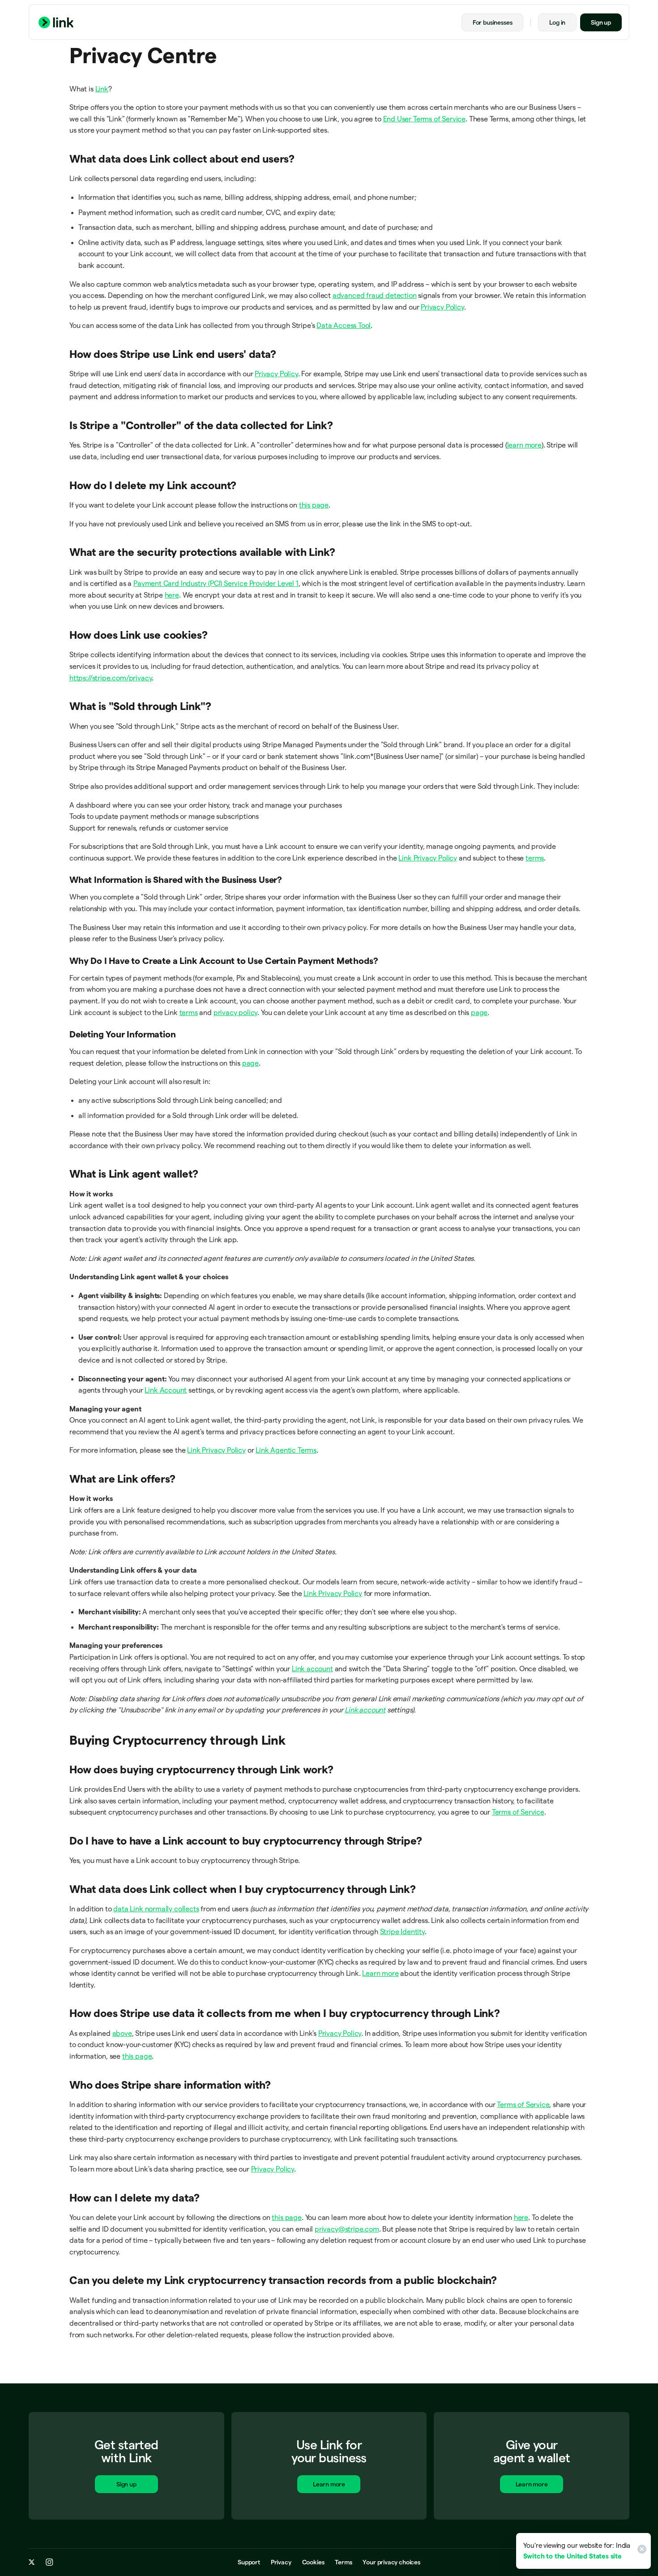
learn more (524, 445)
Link (102, 89)
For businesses (492, 22)
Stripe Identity (402, 1932)
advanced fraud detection (375, 295)
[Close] (641, 2551)
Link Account (166, 1390)
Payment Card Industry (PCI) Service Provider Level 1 (216, 583)
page (479, 1013)
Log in (557, 22)
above (122, 2033)
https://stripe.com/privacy (111, 678)
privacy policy (235, 1013)
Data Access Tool (344, 325)
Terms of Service (518, 1812)
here (172, 595)
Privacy (281, 2562)
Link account (312, 1669)
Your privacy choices (391, 2562)
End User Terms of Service (425, 119)
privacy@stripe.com (347, 2229)
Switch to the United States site (573, 2556)
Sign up (601, 22)
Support (249, 2562)
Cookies (313, 2562)
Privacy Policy (442, 307)
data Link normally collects (156, 1909)
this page (314, 505)
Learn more (380, 1973)
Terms (343, 2562)
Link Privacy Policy (428, 858)
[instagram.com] (49, 2562)
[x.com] (32, 2562)
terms (535, 858)
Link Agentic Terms (286, 1450)
